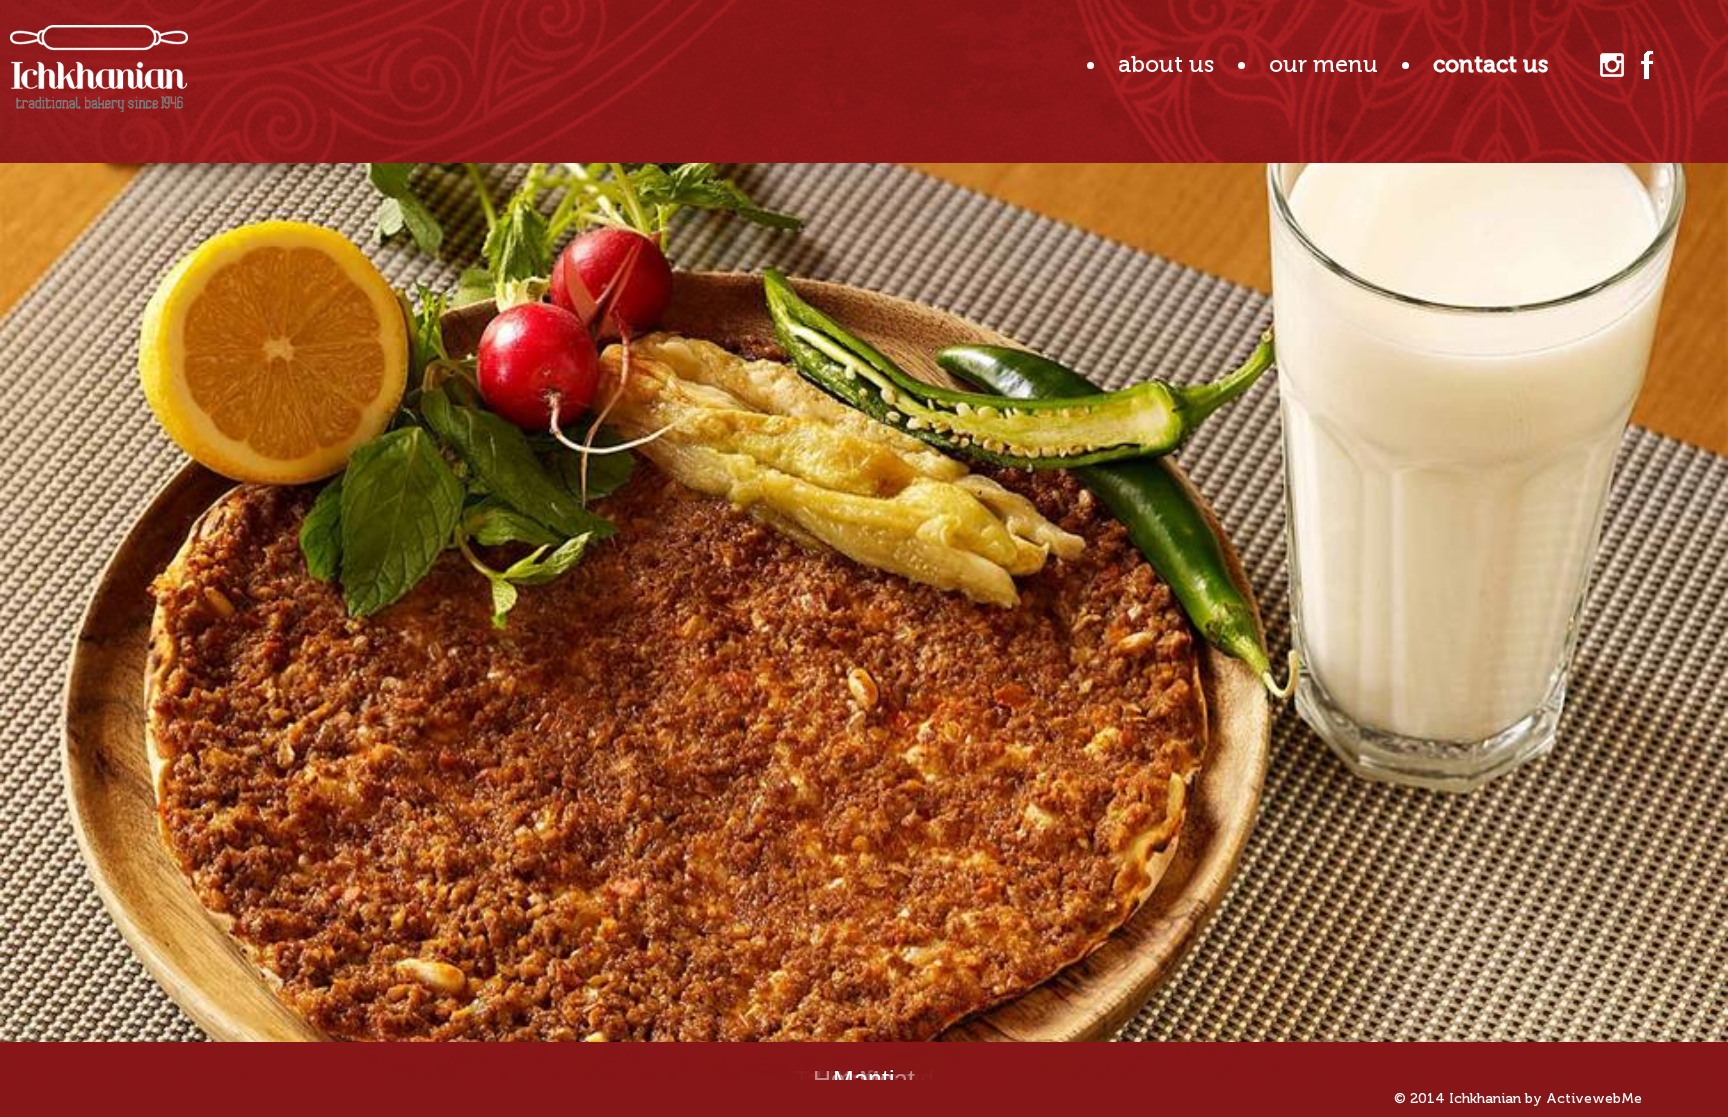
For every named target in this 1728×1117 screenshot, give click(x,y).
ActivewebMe (1594, 1098)
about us (1166, 64)
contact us (1490, 64)
